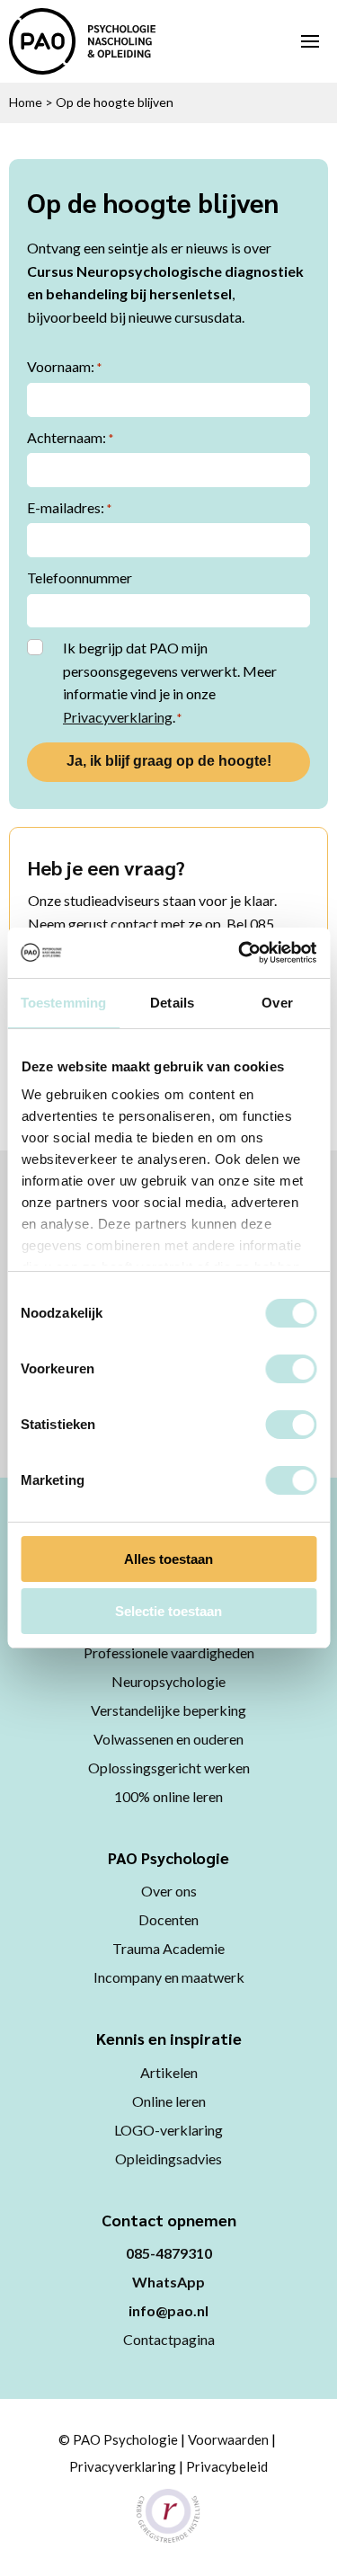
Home (26, 102)
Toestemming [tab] (63, 1003)
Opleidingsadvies (168, 2159)
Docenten (168, 1919)
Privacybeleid (227, 2466)
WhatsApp (168, 2282)
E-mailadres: (69, 507)
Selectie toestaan (168, 1611)
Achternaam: (70, 437)
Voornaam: (64, 366)
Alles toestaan (168, 1559)
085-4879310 (169, 2253)
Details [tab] (172, 1003)
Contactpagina (169, 2339)
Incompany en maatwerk (169, 1977)
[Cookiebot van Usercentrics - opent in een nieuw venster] (240, 953)
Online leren (169, 2101)
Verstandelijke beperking (168, 1710)
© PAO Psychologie (118, 2439)
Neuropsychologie (168, 1681)
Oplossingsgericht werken (169, 1768)
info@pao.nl (168, 2310)
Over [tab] (277, 1003)
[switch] (291, 1369)
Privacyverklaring (118, 717)
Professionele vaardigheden (169, 1652)
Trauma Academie (168, 1948)
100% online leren (168, 1796)
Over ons (169, 1891)
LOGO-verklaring (168, 2130)
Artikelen (169, 2072)
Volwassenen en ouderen (168, 1739)
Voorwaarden (228, 2439)
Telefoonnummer (80, 577)
